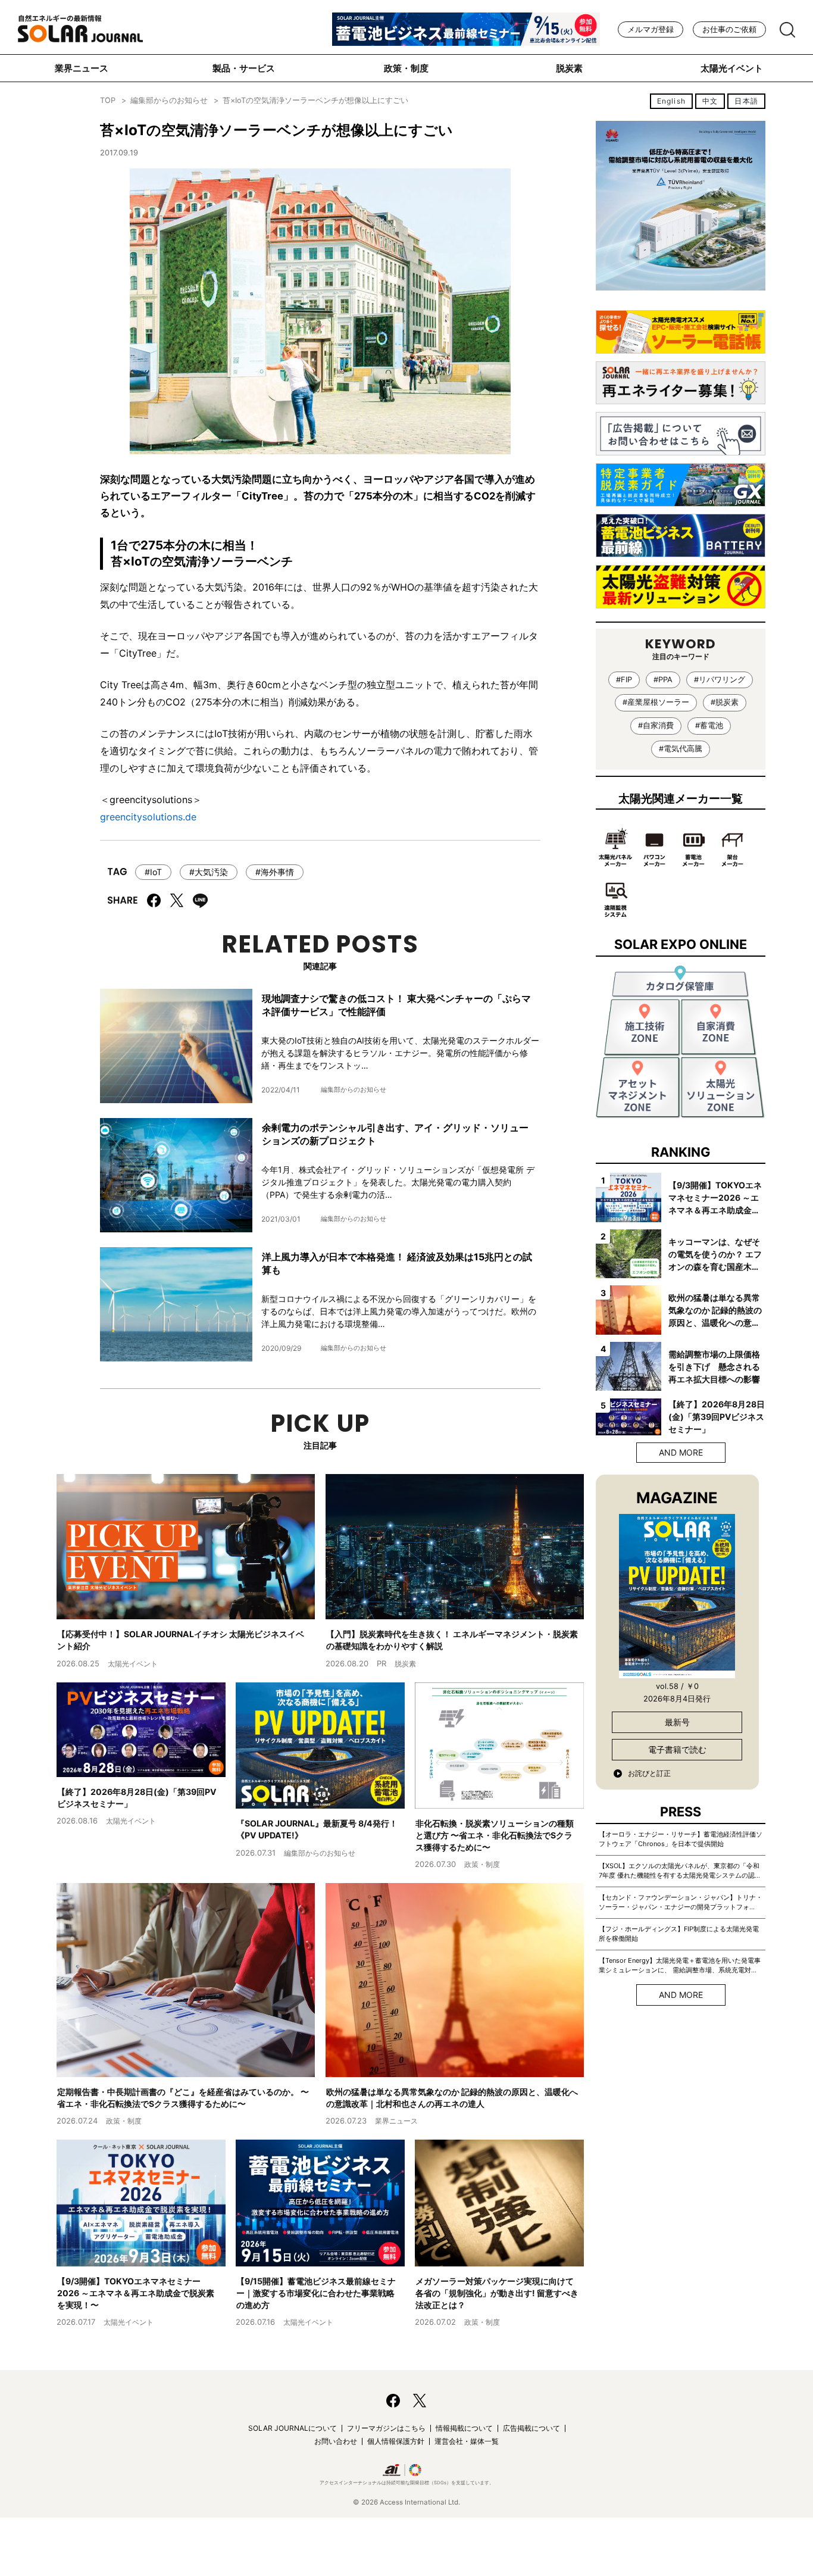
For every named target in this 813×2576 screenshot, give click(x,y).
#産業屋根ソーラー (656, 702)
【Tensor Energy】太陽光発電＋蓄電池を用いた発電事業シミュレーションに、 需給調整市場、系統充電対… (680, 1965)
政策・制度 (406, 68)
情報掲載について (464, 2428)
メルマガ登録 (651, 29)
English (671, 101)
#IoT (153, 872)
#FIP (624, 680)
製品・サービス (244, 68)
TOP (108, 100)
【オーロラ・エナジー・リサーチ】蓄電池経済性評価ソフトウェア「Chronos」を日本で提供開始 (681, 1839)
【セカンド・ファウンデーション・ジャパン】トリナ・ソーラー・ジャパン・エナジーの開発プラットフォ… (681, 1902)
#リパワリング (720, 680)
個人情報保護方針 (396, 2441)
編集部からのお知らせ (169, 100)
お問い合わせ (336, 2441)
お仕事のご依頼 (729, 29)
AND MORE (681, 1452)
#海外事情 (275, 872)
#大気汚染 (209, 872)
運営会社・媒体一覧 (467, 2441)
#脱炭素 (725, 702)
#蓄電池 (709, 725)
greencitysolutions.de (148, 817)
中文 (710, 101)
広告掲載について (531, 2428)
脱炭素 (569, 68)
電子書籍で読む (677, 1749)
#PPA (663, 680)
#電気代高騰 (681, 749)
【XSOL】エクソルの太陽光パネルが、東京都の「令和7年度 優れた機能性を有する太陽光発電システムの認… (679, 1871)
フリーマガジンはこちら (386, 2428)
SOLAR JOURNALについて (293, 2428)
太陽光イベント (732, 68)
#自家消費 (656, 725)
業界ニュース (82, 68)
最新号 (677, 1722)
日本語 (746, 101)
